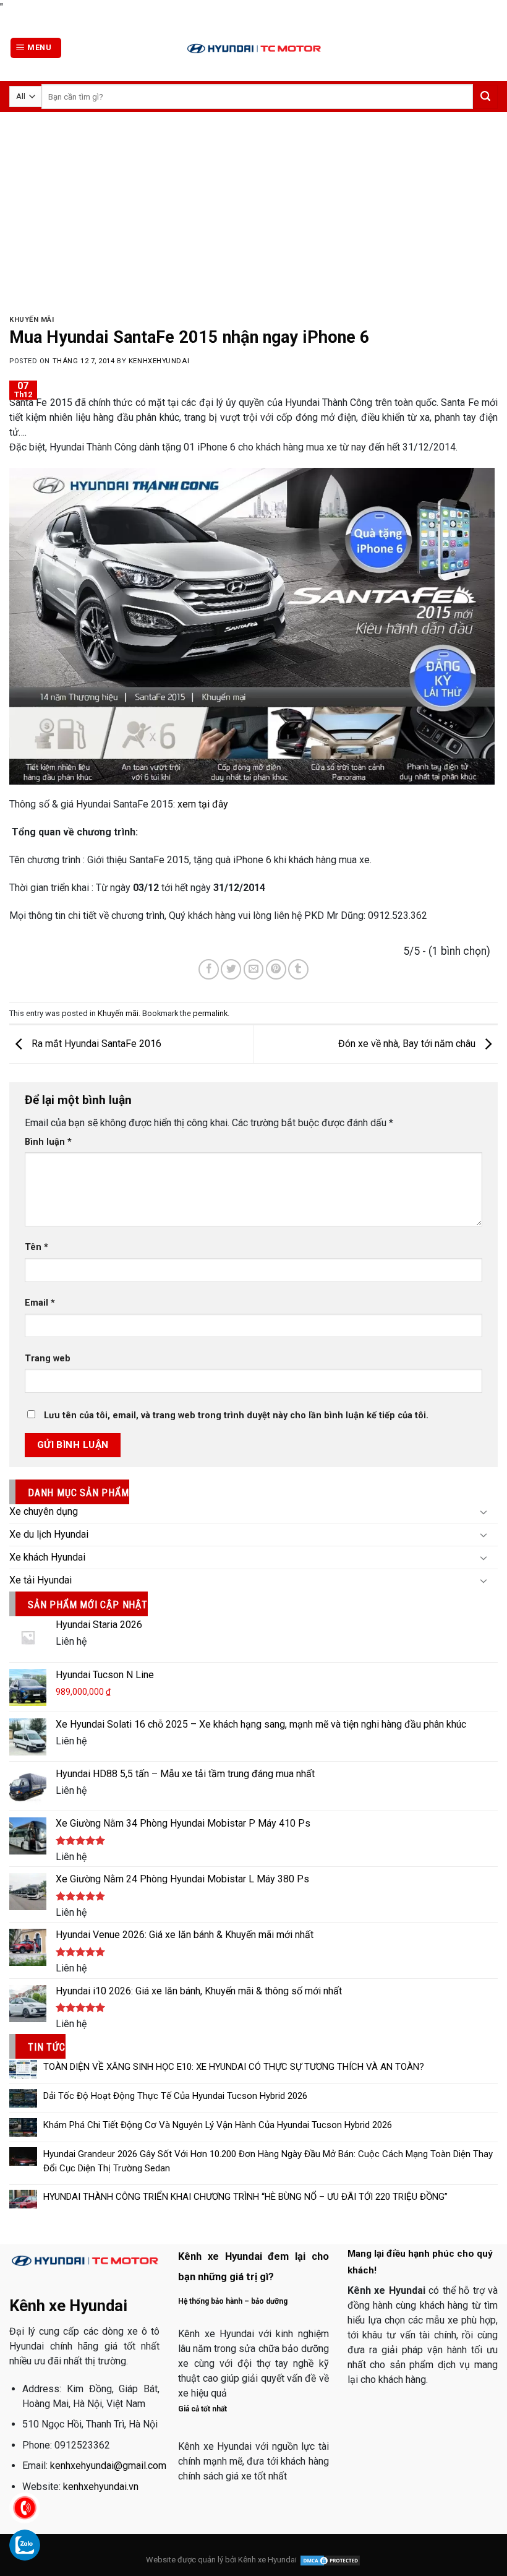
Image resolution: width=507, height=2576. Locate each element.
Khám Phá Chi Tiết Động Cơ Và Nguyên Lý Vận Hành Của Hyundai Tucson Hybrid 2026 (218, 2125)
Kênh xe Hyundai (267, 2560)
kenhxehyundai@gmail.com (108, 2466)
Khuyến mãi (32, 320)
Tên (36, 1247)
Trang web (48, 1359)
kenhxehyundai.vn (101, 2487)
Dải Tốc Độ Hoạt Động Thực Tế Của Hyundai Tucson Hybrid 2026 (175, 2096)
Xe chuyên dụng (44, 1511)
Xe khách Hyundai (47, 1557)
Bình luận (48, 1142)
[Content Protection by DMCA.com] (330, 2560)
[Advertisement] (253, 205)
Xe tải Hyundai (40, 1580)
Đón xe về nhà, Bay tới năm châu (408, 1044)
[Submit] (485, 97)
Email (40, 1303)
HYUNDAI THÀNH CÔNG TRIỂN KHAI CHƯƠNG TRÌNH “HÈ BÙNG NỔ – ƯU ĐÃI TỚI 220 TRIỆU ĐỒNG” (245, 2197)
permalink (210, 1013)
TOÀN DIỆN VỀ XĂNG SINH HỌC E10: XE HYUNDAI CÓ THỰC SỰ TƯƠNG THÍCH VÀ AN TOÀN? (234, 2067)
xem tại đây (203, 804)
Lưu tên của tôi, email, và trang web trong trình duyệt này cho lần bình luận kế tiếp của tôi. (236, 1415)
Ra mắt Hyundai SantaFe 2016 (95, 1044)
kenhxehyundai (159, 361)
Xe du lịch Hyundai (49, 1534)
